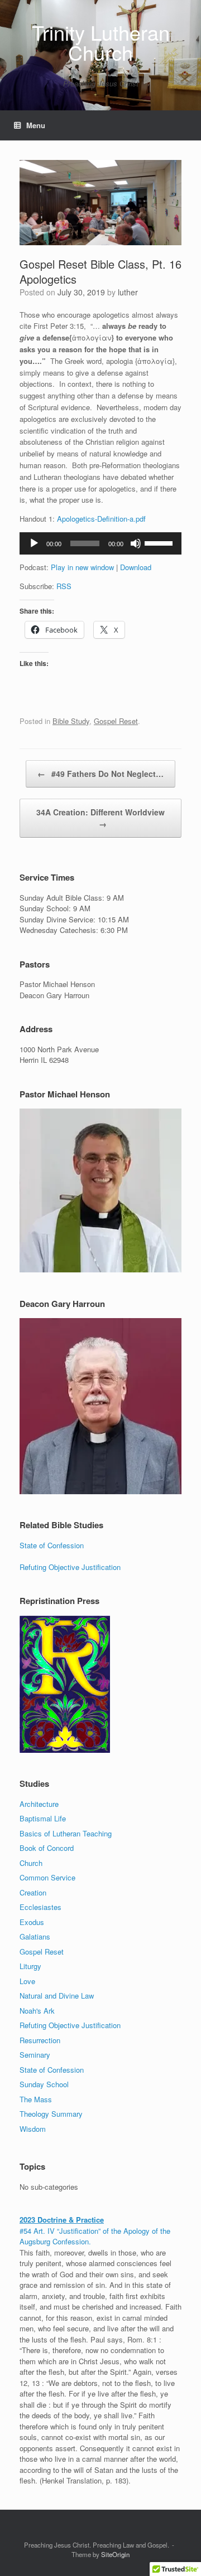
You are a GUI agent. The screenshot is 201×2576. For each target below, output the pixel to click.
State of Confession (52, 1545)
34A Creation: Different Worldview (100, 818)
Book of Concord (47, 1848)
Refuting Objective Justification (70, 1567)
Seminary (35, 2055)
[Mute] (136, 543)
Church (31, 1863)
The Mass (36, 2099)
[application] (100, 543)
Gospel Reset (116, 721)
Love (27, 1981)
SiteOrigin (115, 2554)
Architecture (39, 1804)
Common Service (47, 1877)
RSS (64, 586)
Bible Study (71, 721)
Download (136, 567)
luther (128, 292)
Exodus (32, 1922)
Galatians (35, 1936)
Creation (33, 1892)
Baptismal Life (43, 1818)
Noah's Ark (37, 2011)
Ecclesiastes (40, 1907)
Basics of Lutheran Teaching (66, 1833)
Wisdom (33, 2129)
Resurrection (40, 2040)
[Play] (34, 543)
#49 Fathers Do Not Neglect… (100, 774)
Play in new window (82, 567)
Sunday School (44, 2084)
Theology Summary (51, 2114)
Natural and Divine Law (57, 1996)
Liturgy (30, 1966)
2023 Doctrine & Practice (62, 2220)
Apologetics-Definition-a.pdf (101, 519)
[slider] (160, 542)
